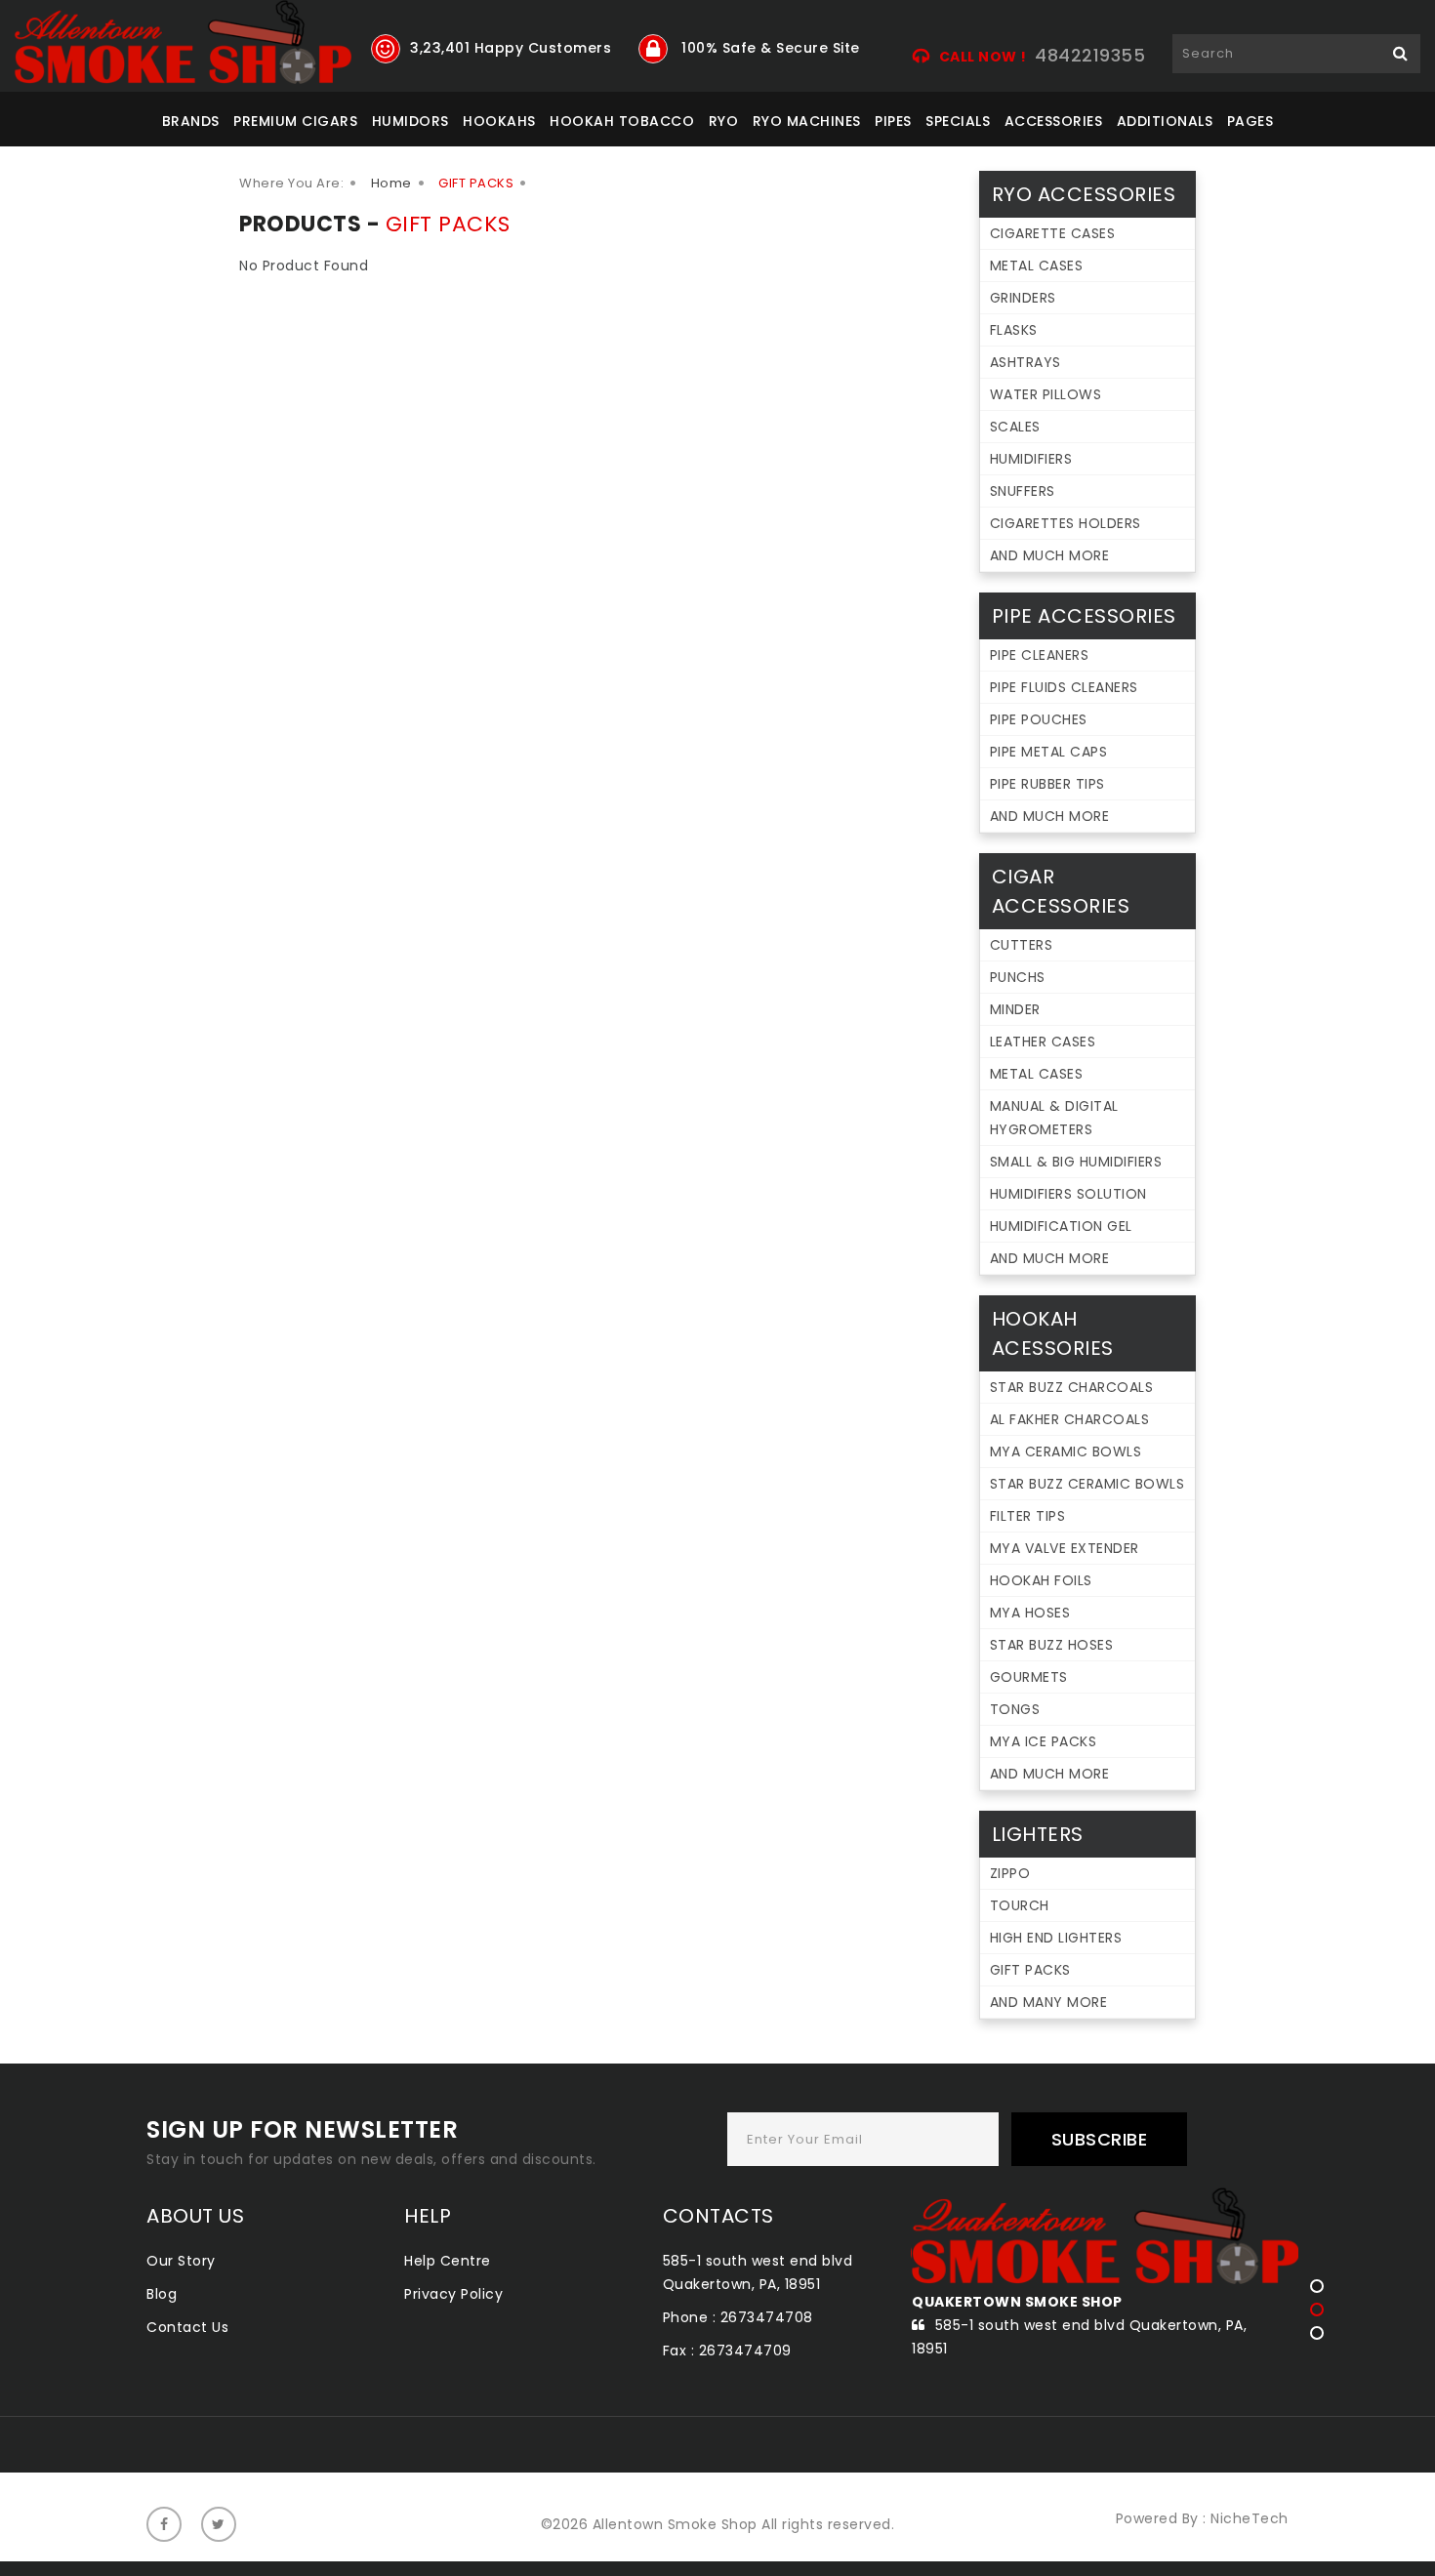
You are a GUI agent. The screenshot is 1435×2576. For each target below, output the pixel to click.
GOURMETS (1029, 1677)
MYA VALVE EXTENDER (1065, 1548)
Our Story (181, 2261)
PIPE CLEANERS (1040, 655)
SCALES (1015, 427)
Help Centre (448, 2261)
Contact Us (187, 2327)
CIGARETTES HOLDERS (1066, 523)
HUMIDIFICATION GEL (1061, 1226)
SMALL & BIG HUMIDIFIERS (1076, 1162)
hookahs (499, 121)
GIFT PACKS (1030, 1970)
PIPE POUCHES (1039, 719)
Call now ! (983, 57)
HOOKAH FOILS (1041, 1580)
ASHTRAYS (1025, 362)
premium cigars (295, 121)
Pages (1250, 121)
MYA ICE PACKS (1044, 1741)
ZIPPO (1010, 1873)
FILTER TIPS (1028, 1516)
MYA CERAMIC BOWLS (1066, 1452)
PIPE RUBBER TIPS (1047, 784)
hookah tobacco (622, 121)
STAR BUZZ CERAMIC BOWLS (1087, 1484)
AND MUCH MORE (1050, 555)
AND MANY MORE (1049, 2002)
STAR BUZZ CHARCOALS (1072, 1387)
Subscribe (1100, 2139)
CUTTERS (1022, 945)
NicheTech (1250, 2518)
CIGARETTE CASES (1053, 233)
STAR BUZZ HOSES (1052, 1645)
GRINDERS (1023, 298)
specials (958, 121)
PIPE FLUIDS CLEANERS (1064, 687)
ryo (724, 121)
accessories (1054, 121)
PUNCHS (1018, 977)
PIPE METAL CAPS (1049, 752)
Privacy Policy (453, 2294)
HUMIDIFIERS (1031, 459)
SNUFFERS (1023, 491)
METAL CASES (1037, 266)
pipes (893, 121)
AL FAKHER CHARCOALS (1070, 1419)
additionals (1165, 121)
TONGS (1015, 1709)
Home (391, 183)
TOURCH (1020, 1905)
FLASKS (1014, 330)
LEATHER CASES (1043, 1042)
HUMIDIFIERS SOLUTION (1068, 1194)
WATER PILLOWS (1046, 394)
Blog (162, 2294)
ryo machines (807, 121)
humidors (410, 121)
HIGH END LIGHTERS (1056, 1938)
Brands (191, 121)
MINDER (1015, 1009)
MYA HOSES (1030, 1613)
